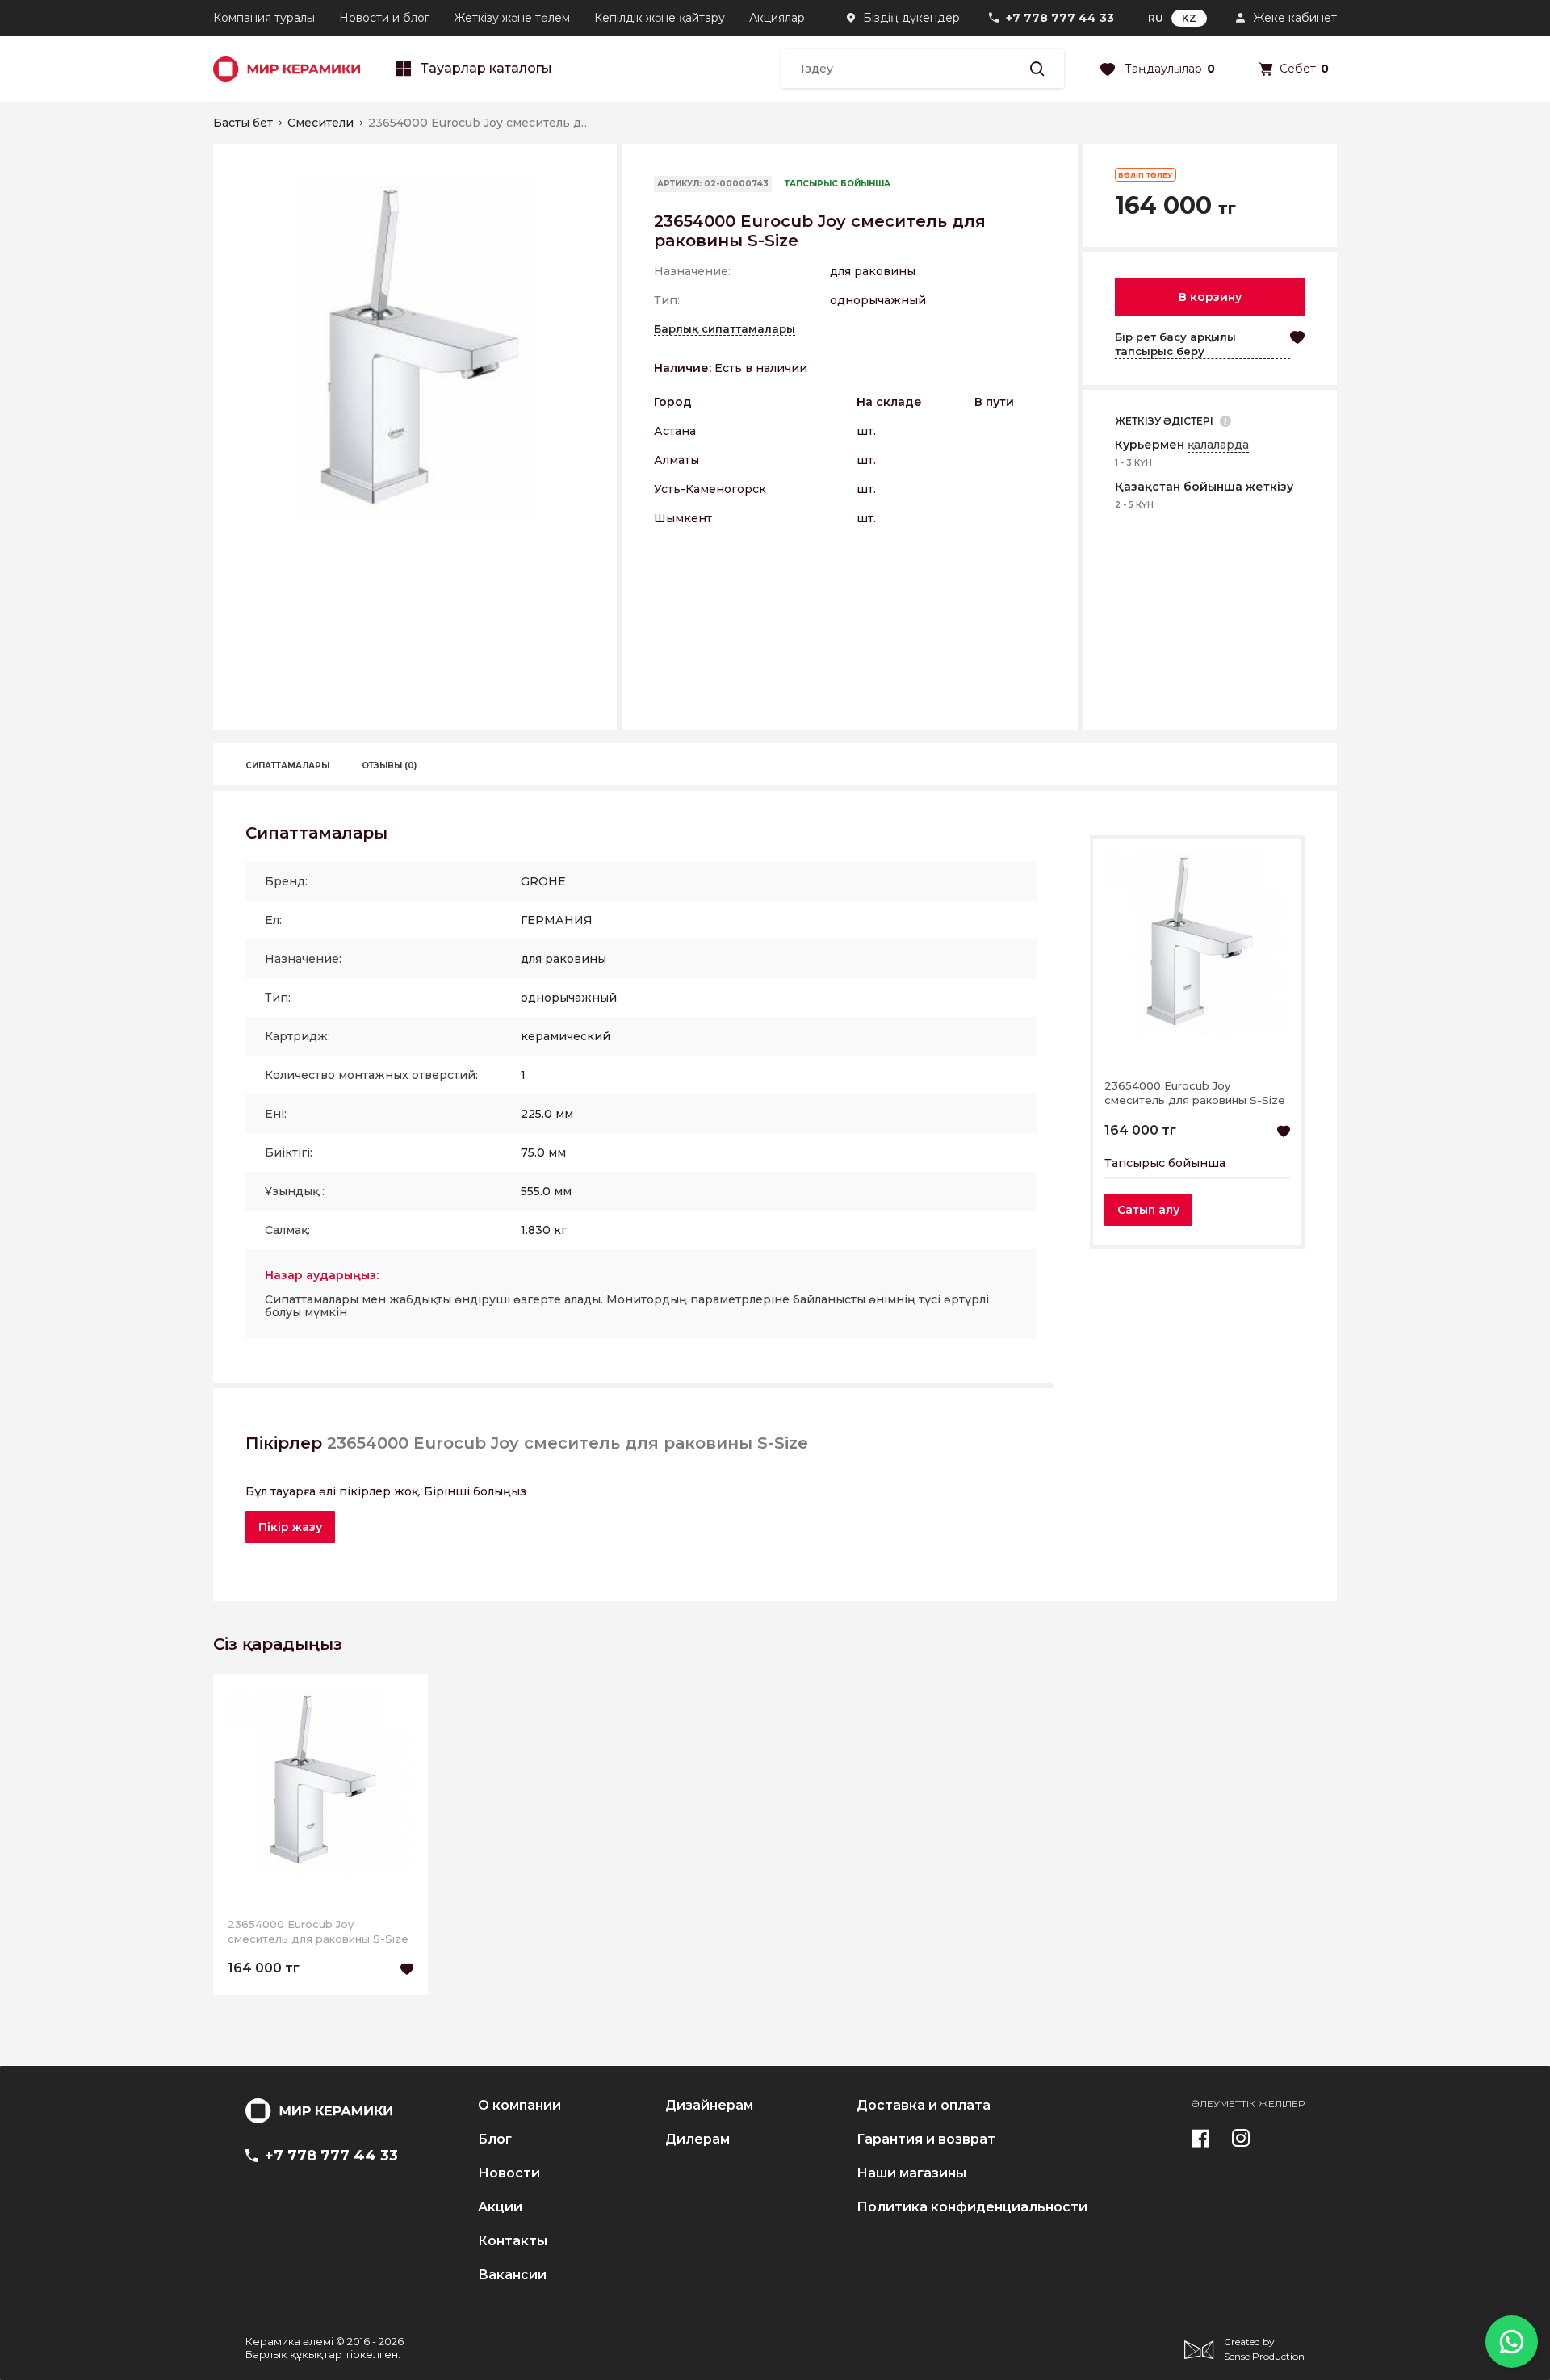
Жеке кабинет (1295, 18)
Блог (495, 2139)
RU (1156, 18)
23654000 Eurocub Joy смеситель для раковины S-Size (1195, 1093)
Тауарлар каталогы (486, 69)
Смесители (320, 123)
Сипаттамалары (287, 765)
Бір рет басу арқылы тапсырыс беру (1175, 344)
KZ (1189, 18)
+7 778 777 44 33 (1060, 18)
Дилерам (697, 2139)
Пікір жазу (290, 1527)
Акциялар (777, 18)
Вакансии (512, 2275)
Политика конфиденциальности (972, 2207)
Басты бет (243, 123)
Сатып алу (1148, 1210)
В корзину (1210, 297)
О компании (519, 2106)
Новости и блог (384, 18)
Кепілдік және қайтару (660, 18)
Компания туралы (264, 18)
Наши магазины (911, 2173)
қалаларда (1218, 445)
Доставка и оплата (924, 2106)
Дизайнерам (709, 2106)
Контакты (513, 2241)
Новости (509, 2173)
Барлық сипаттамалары (725, 328)
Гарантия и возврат (926, 2139)
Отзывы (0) (389, 765)
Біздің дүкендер (911, 18)
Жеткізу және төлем (512, 18)
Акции (500, 2207)
